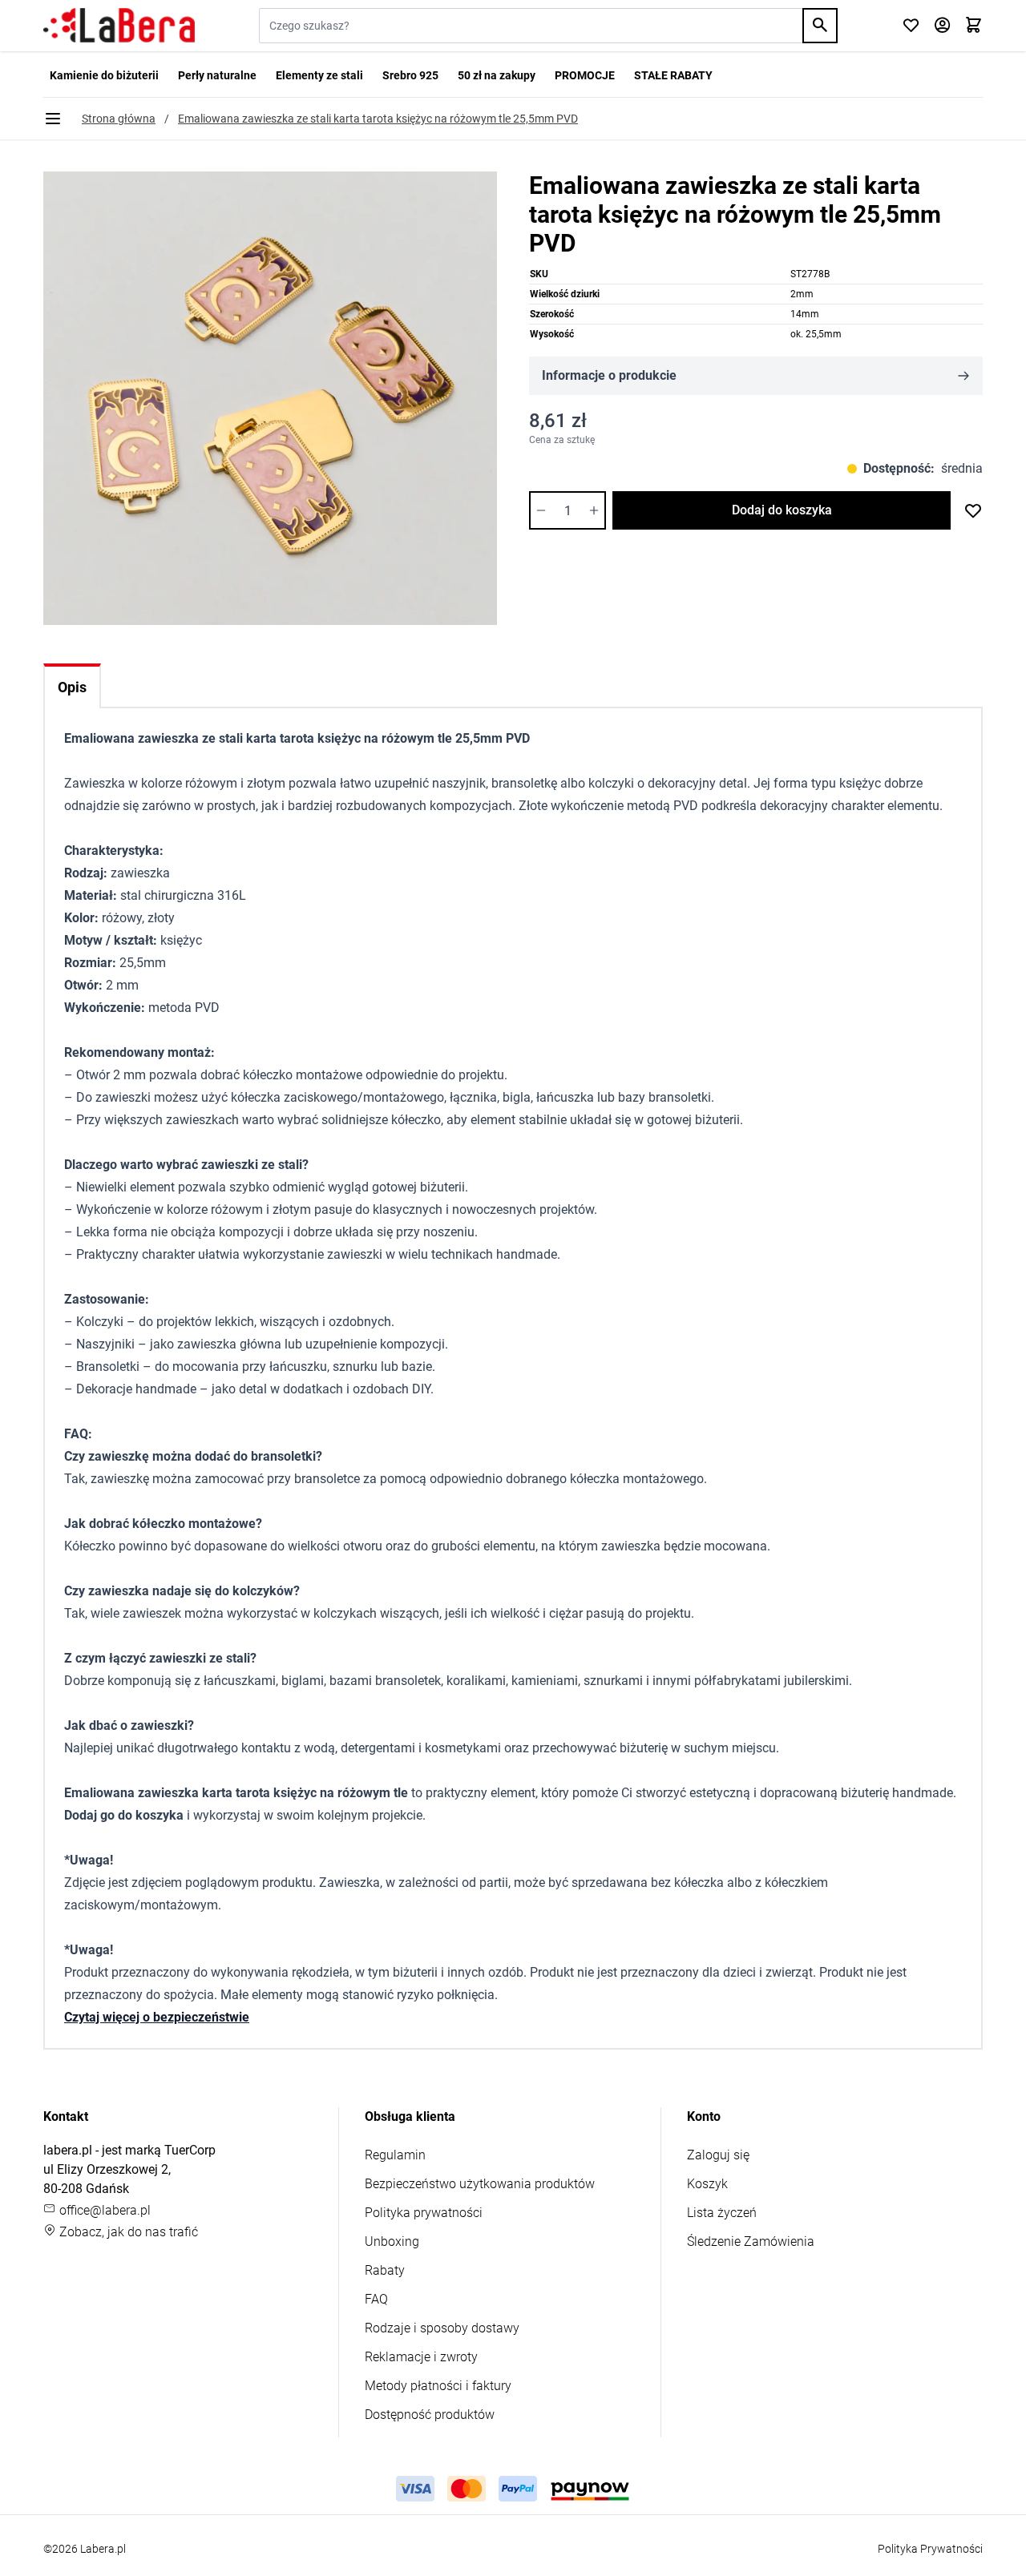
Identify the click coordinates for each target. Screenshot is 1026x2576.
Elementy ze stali (319, 75)
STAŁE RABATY (673, 75)
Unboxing (392, 2241)
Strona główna (119, 119)
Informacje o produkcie (609, 375)
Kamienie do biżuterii (104, 75)
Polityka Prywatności (930, 2549)
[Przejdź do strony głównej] (119, 26)
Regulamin (395, 2155)
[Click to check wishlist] (911, 26)
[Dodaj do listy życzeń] (973, 510)
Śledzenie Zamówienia (751, 2241)
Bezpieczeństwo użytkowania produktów (480, 2184)
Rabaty (385, 2270)
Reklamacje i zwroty (421, 2357)
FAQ (376, 2299)
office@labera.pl (103, 2210)
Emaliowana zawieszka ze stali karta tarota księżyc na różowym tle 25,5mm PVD (378, 119)
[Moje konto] (942, 26)
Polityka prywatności (424, 2213)
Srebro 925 (410, 75)
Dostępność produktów (430, 2415)
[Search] (820, 26)
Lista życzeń (722, 2213)
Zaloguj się (718, 2155)
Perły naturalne (217, 75)
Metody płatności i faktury (438, 2386)
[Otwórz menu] (53, 119)
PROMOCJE (585, 75)
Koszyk (707, 2184)
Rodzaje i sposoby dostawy (442, 2328)
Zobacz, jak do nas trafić (127, 2232)
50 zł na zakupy (497, 75)
